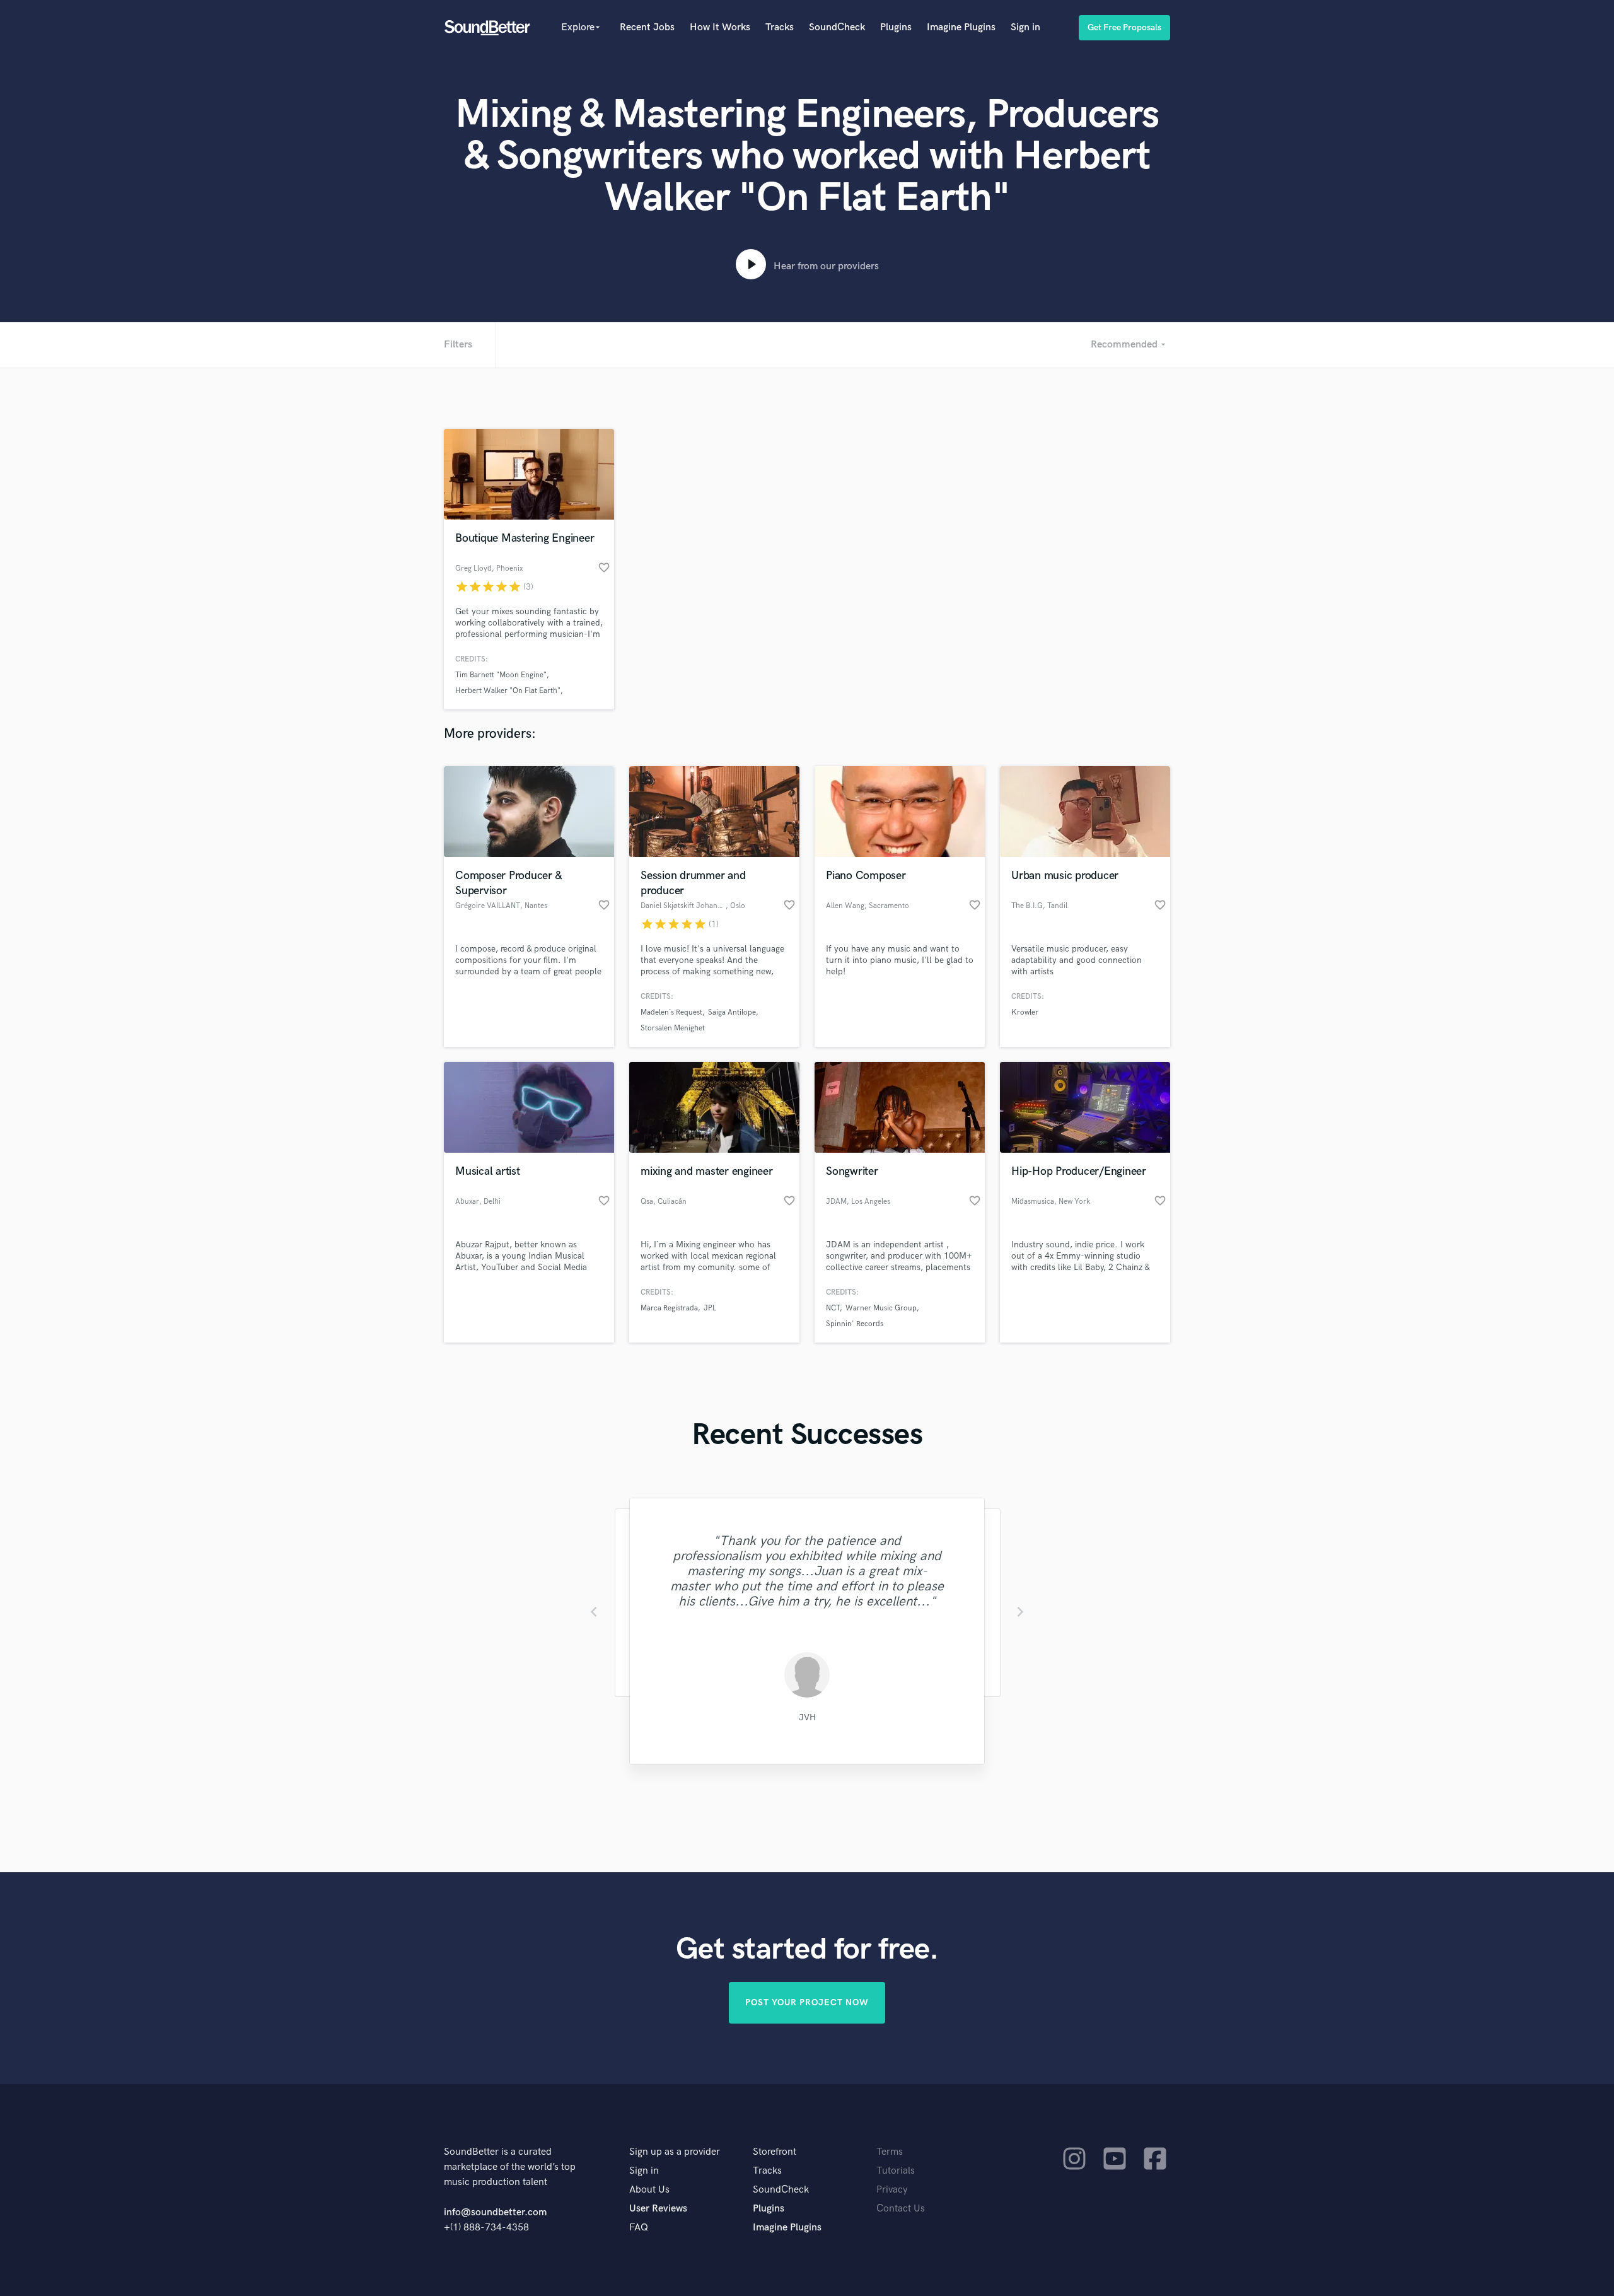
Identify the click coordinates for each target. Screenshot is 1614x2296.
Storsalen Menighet (673, 1028)
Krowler (1025, 1012)
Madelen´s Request (671, 1012)
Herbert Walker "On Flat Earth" (508, 691)
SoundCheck (837, 27)
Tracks (780, 27)
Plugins (896, 27)
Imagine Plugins (961, 27)
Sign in (1025, 27)
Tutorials (896, 2171)
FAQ (639, 2228)
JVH (807, 1717)
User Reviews (658, 2209)
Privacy (892, 2190)
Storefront (775, 2152)
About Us (649, 2190)
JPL (710, 1308)
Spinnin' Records (855, 1324)
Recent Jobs (647, 27)
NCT (833, 1308)
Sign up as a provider (675, 2152)
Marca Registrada (669, 1308)
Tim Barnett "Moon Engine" (501, 675)
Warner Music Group (881, 1308)
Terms (890, 2152)
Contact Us (901, 2209)
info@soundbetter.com (495, 2212)
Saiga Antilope (732, 1012)
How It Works (720, 27)
